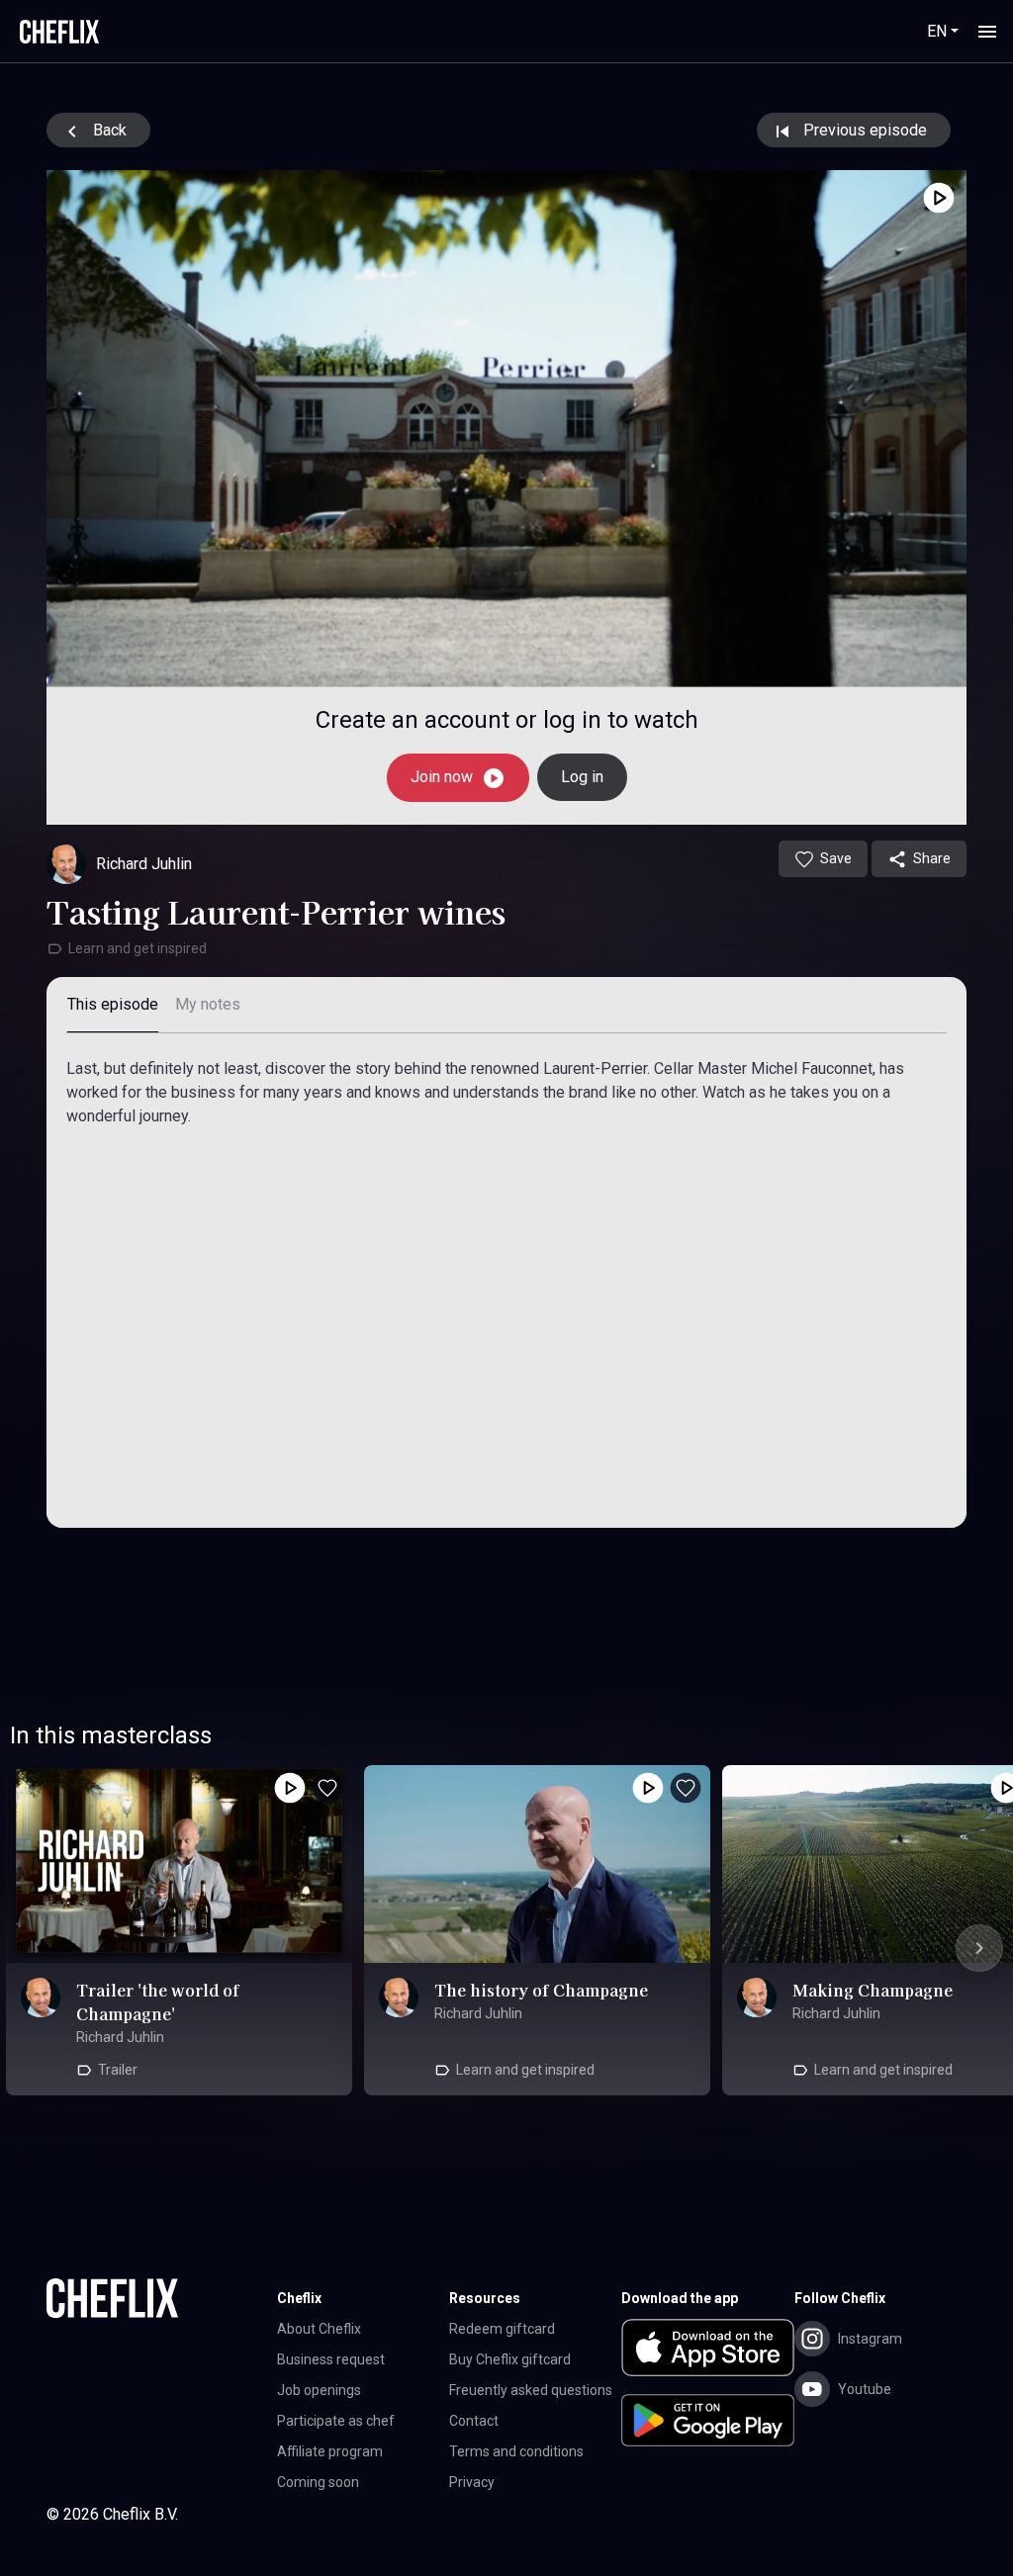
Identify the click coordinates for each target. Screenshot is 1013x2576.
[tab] (208, 1005)
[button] (707, 2352)
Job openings (319, 2390)
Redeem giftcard (502, 2329)
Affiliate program (330, 2451)
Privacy (472, 2482)
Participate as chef (336, 2421)
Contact (474, 2421)
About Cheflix (319, 2329)
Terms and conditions (516, 2451)
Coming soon (318, 2482)
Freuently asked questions (531, 2390)
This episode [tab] (113, 1004)
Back (108, 130)
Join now (444, 777)
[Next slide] (979, 1948)
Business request (331, 2359)
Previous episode (863, 130)
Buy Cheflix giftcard (510, 2359)
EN (937, 31)
